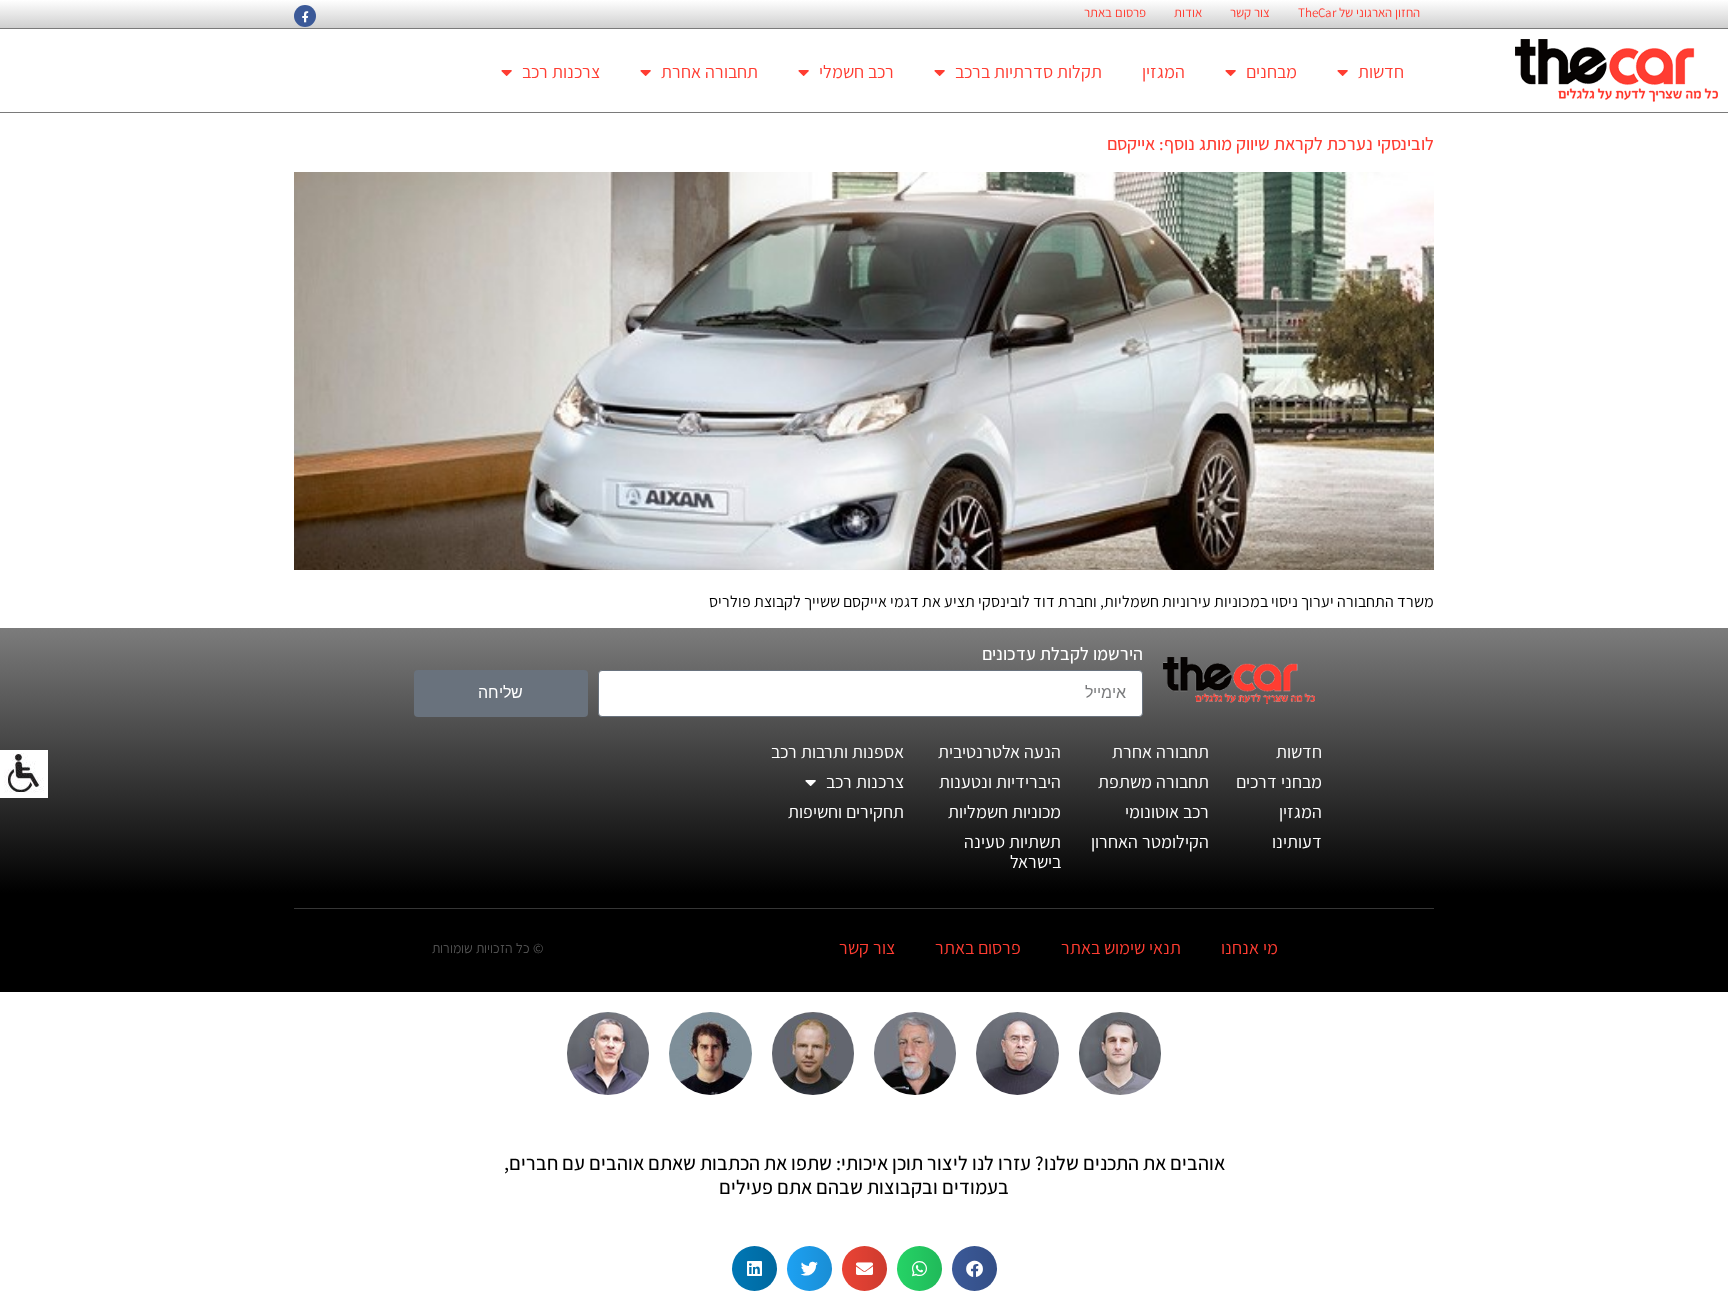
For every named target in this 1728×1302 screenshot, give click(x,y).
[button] (974, 1268)
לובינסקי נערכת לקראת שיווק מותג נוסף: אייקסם (1270, 143)
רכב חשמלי (856, 71)
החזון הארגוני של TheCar (1359, 13)
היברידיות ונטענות (1000, 781)
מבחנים (1271, 71)
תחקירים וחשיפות (846, 811)
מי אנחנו (1249, 947)
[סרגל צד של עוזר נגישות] (24, 774)
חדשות (1381, 71)
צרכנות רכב (561, 71)
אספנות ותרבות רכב (837, 751)
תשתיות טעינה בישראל (1012, 851)
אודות (1188, 13)
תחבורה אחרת (709, 71)
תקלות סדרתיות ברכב (1028, 71)
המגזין (1163, 71)
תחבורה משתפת (1153, 781)
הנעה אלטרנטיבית (999, 751)
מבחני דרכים (1279, 781)
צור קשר (1250, 13)
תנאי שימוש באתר (1121, 947)
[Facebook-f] (305, 16)
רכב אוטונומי (1167, 811)
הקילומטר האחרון (1150, 841)
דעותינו (1297, 841)
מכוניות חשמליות (1004, 811)
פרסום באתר (1115, 13)
